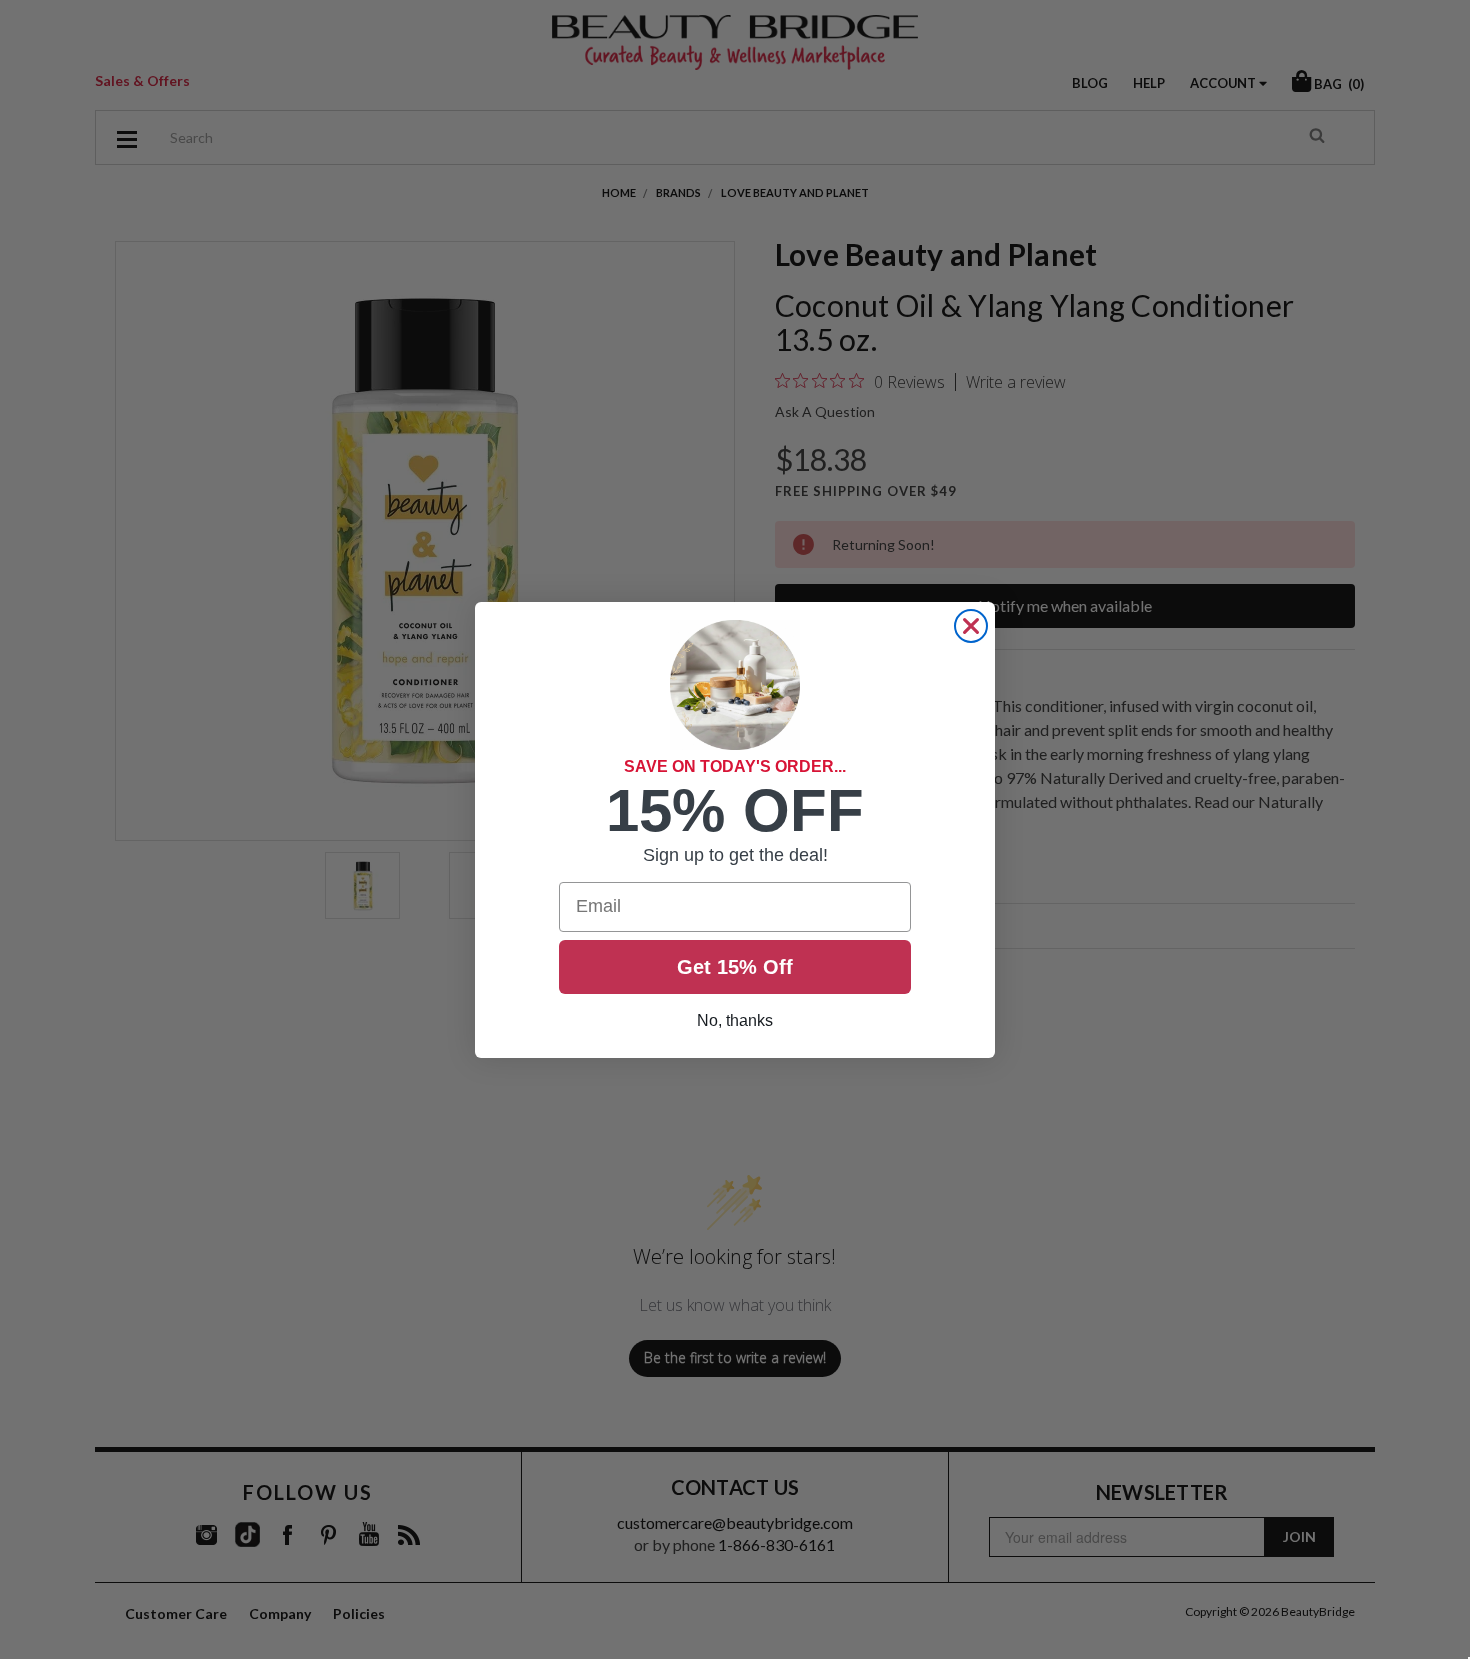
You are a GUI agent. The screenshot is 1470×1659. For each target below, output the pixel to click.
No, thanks (735, 1020)
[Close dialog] (971, 626)
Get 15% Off (735, 967)
